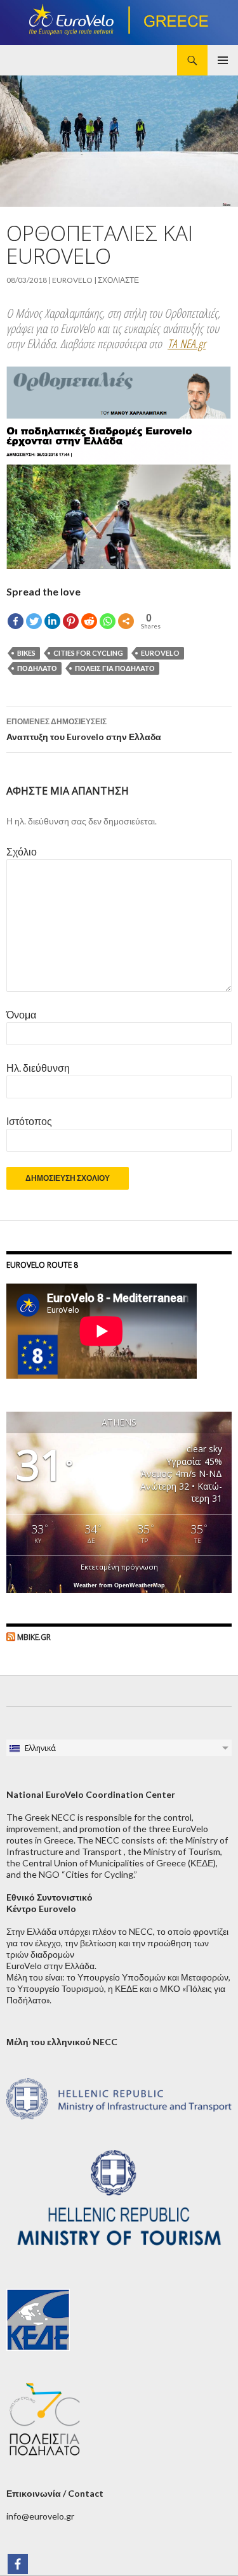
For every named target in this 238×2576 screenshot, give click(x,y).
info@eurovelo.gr (40, 2516)
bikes (26, 653)
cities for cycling (88, 653)
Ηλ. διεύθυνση (38, 1068)
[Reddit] (89, 621)
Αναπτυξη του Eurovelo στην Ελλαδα (84, 729)
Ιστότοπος (29, 1121)
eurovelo (72, 280)
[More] (126, 621)
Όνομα (21, 1014)
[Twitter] (34, 621)
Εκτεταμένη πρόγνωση (119, 1567)
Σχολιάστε (118, 280)
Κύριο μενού (223, 60)
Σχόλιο (22, 851)
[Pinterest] (71, 621)
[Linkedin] (52, 621)
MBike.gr (34, 1637)
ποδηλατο (37, 668)
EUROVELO (160, 653)
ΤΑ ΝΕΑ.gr (187, 344)
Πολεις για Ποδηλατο (115, 668)
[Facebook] (16, 621)
